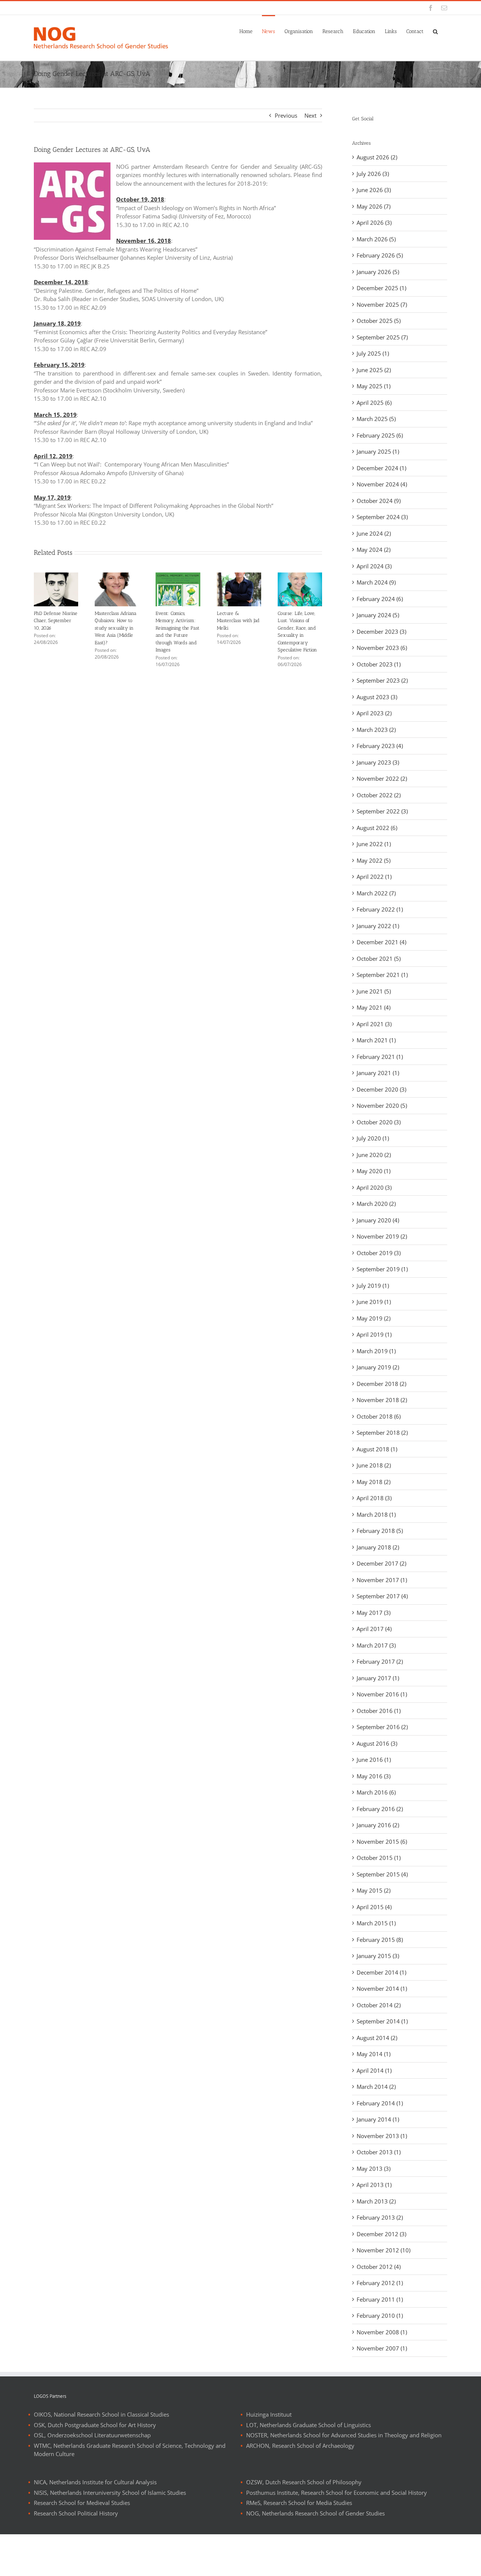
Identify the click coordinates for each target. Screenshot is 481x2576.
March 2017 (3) (376, 1645)
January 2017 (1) (378, 1678)
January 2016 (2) (378, 1825)
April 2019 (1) (374, 1334)
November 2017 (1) (382, 1580)
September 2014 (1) (382, 2021)
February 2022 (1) (380, 909)
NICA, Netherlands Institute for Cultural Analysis (95, 2482)
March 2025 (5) (376, 419)
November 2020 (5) (382, 1106)
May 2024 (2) (374, 550)
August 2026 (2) (377, 157)
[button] (435, 31)
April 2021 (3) (374, 1024)
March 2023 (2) (376, 730)
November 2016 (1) (382, 1694)
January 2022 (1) (378, 926)
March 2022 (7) (376, 893)
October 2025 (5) (379, 321)
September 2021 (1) (382, 975)
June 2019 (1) (374, 1302)
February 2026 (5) (380, 255)
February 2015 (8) (380, 1940)
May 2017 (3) (374, 1613)
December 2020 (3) (381, 1089)
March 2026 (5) (376, 239)
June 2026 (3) (374, 190)
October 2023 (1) (379, 664)
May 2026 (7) (374, 206)
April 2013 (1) (374, 2185)
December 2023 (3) (381, 632)
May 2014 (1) (374, 2054)
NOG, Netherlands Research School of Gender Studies (315, 2513)
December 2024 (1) (381, 468)
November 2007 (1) (382, 2348)
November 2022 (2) (382, 778)
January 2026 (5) (378, 272)
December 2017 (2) (381, 1563)
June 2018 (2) (374, 1465)
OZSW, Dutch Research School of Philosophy (304, 2482)
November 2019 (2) (382, 1236)
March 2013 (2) (376, 2201)
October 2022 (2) (379, 795)
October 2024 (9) (379, 501)
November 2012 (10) (383, 2250)
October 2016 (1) (379, 1711)
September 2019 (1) (382, 1269)
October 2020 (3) (379, 1122)
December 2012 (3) (381, 2234)
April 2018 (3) (374, 1498)
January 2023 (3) (378, 762)
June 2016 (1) (374, 1760)
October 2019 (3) (379, 1253)
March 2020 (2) (376, 1204)
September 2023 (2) (382, 680)
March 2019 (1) (376, 1351)
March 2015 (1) (376, 1923)
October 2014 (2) (379, 2005)
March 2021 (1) (376, 1040)
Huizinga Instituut (269, 2414)
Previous (286, 115)
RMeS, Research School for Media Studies (299, 2503)
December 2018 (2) (381, 1384)
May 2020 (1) (374, 1171)
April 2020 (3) (374, 1187)
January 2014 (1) (378, 2119)
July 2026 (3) (373, 174)
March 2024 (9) (376, 582)
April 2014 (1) (374, 2070)
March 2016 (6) (376, 1792)
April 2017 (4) (374, 1629)
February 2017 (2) (380, 1661)
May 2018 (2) (374, 1482)
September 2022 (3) (382, 811)
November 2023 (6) (382, 648)
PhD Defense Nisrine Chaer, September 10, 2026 (56, 621)
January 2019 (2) (378, 1367)
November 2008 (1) (382, 2332)
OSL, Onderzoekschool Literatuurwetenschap (92, 2435)
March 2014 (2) (376, 2087)
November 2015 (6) (382, 1842)
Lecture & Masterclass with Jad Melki (238, 621)
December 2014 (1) (381, 1972)
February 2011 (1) (380, 2299)
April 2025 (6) (374, 403)
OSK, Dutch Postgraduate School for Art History (95, 2425)
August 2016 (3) (377, 1743)
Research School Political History (76, 2513)
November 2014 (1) (382, 1988)
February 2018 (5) (380, 1531)
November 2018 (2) (382, 1400)
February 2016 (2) (380, 1809)
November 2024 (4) (382, 484)
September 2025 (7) (382, 337)
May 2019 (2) (374, 1318)
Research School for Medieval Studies (82, 2503)
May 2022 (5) (374, 860)
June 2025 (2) (374, 370)
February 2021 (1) (380, 1057)
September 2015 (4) (382, 1874)
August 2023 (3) (377, 697)
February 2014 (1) (380, 2103)
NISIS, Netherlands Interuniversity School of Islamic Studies (110, 2493)
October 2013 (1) (379, 2152)
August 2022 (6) (377, 828)
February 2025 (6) (380, 435)
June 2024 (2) (374, 533)
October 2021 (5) (379, 959)
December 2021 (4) (381, 942)
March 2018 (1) (376, 1514)
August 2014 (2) (377, 2038)
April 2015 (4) (374, 1907)
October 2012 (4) (379, 2267)
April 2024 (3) (374, 566)
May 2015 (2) (374, 1890)
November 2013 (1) (382, 2136)
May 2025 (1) (374, 386)
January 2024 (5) (378, 615)
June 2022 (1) (374, 844)
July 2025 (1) (373, 353)
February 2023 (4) (380, 746)
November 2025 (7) (382, 304)
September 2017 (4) (382, 1596)
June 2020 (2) (374, 1155)
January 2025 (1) (378, 451)
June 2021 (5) (374, 991)
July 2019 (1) (373, 1286)
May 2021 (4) (374, 1007)
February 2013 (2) (380, 2217)
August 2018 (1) (377, 1449)
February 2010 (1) (380, 2316)
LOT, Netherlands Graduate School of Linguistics (309, 2425)
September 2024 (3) (382, 517)
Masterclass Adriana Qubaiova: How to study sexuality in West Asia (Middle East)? (116, 628)
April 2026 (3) (374, 223)
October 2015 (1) (379, 1858)
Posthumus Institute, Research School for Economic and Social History (337, 2493)
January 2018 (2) (378, 1547)
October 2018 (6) (379, 1416)
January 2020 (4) (378, 1220)
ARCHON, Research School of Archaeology (300, 2446)
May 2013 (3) (374, 2169)
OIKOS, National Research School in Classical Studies (101, 2414)
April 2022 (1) (374, 877)
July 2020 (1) (373, 1138)
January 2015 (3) (378, 1956)
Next (310, 115)
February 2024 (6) (380, 599)
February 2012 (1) (380, 2283)
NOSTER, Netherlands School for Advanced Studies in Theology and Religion (344, 2435)
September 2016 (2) (382, 1727)
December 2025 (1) (381, 288)
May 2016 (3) (374, 1776)
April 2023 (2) (374, 713)
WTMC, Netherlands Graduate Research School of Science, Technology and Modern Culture (130, 2450)
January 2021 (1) (378, 1073)
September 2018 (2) (382, 1433)
